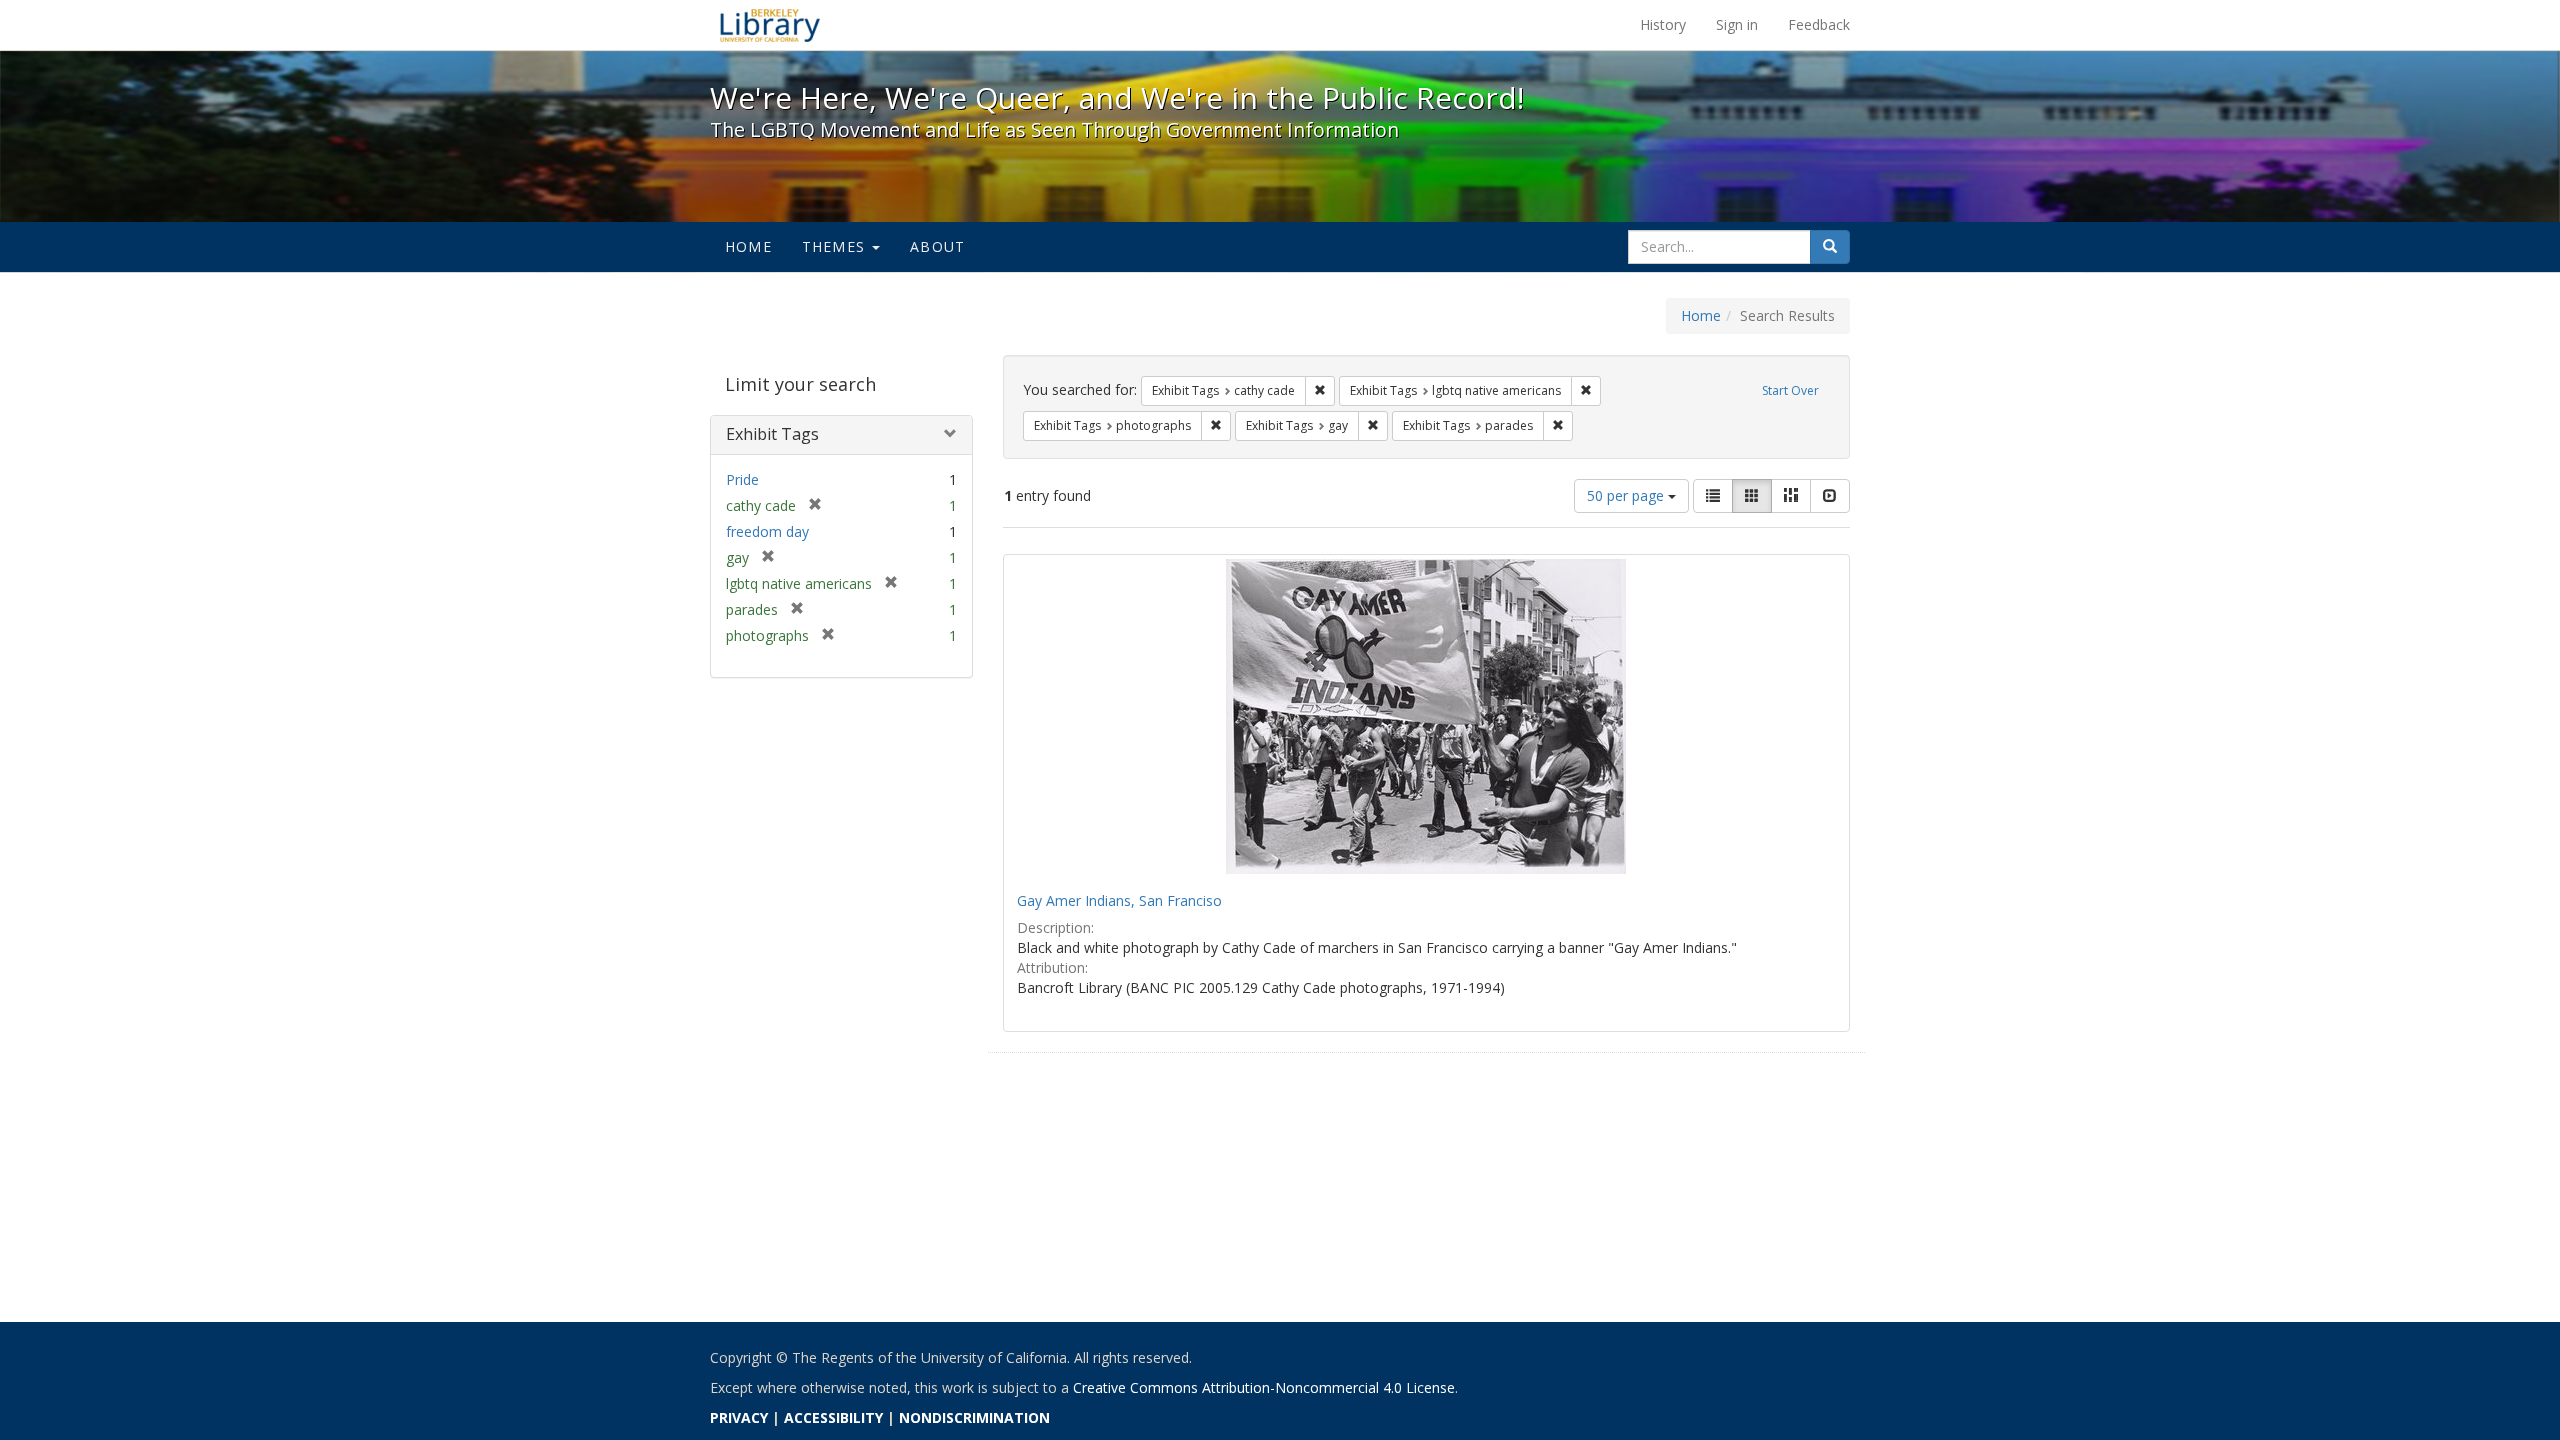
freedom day (767, 531)
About (937, 246)
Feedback (1819, 24)
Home (748, 246)
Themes (836, 246)
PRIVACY (739, 1417)
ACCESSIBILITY (833, 1417)
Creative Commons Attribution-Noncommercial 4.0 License (1264, 1387)
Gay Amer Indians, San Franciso (1119, 900)
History (1663, 24)
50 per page (1627, 495)
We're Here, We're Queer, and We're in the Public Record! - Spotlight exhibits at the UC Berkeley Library (770, 25)
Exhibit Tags (772, 434)
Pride (742, 479)
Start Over (1790, 390)
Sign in (1737, 24)
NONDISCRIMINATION (974, 1417)
